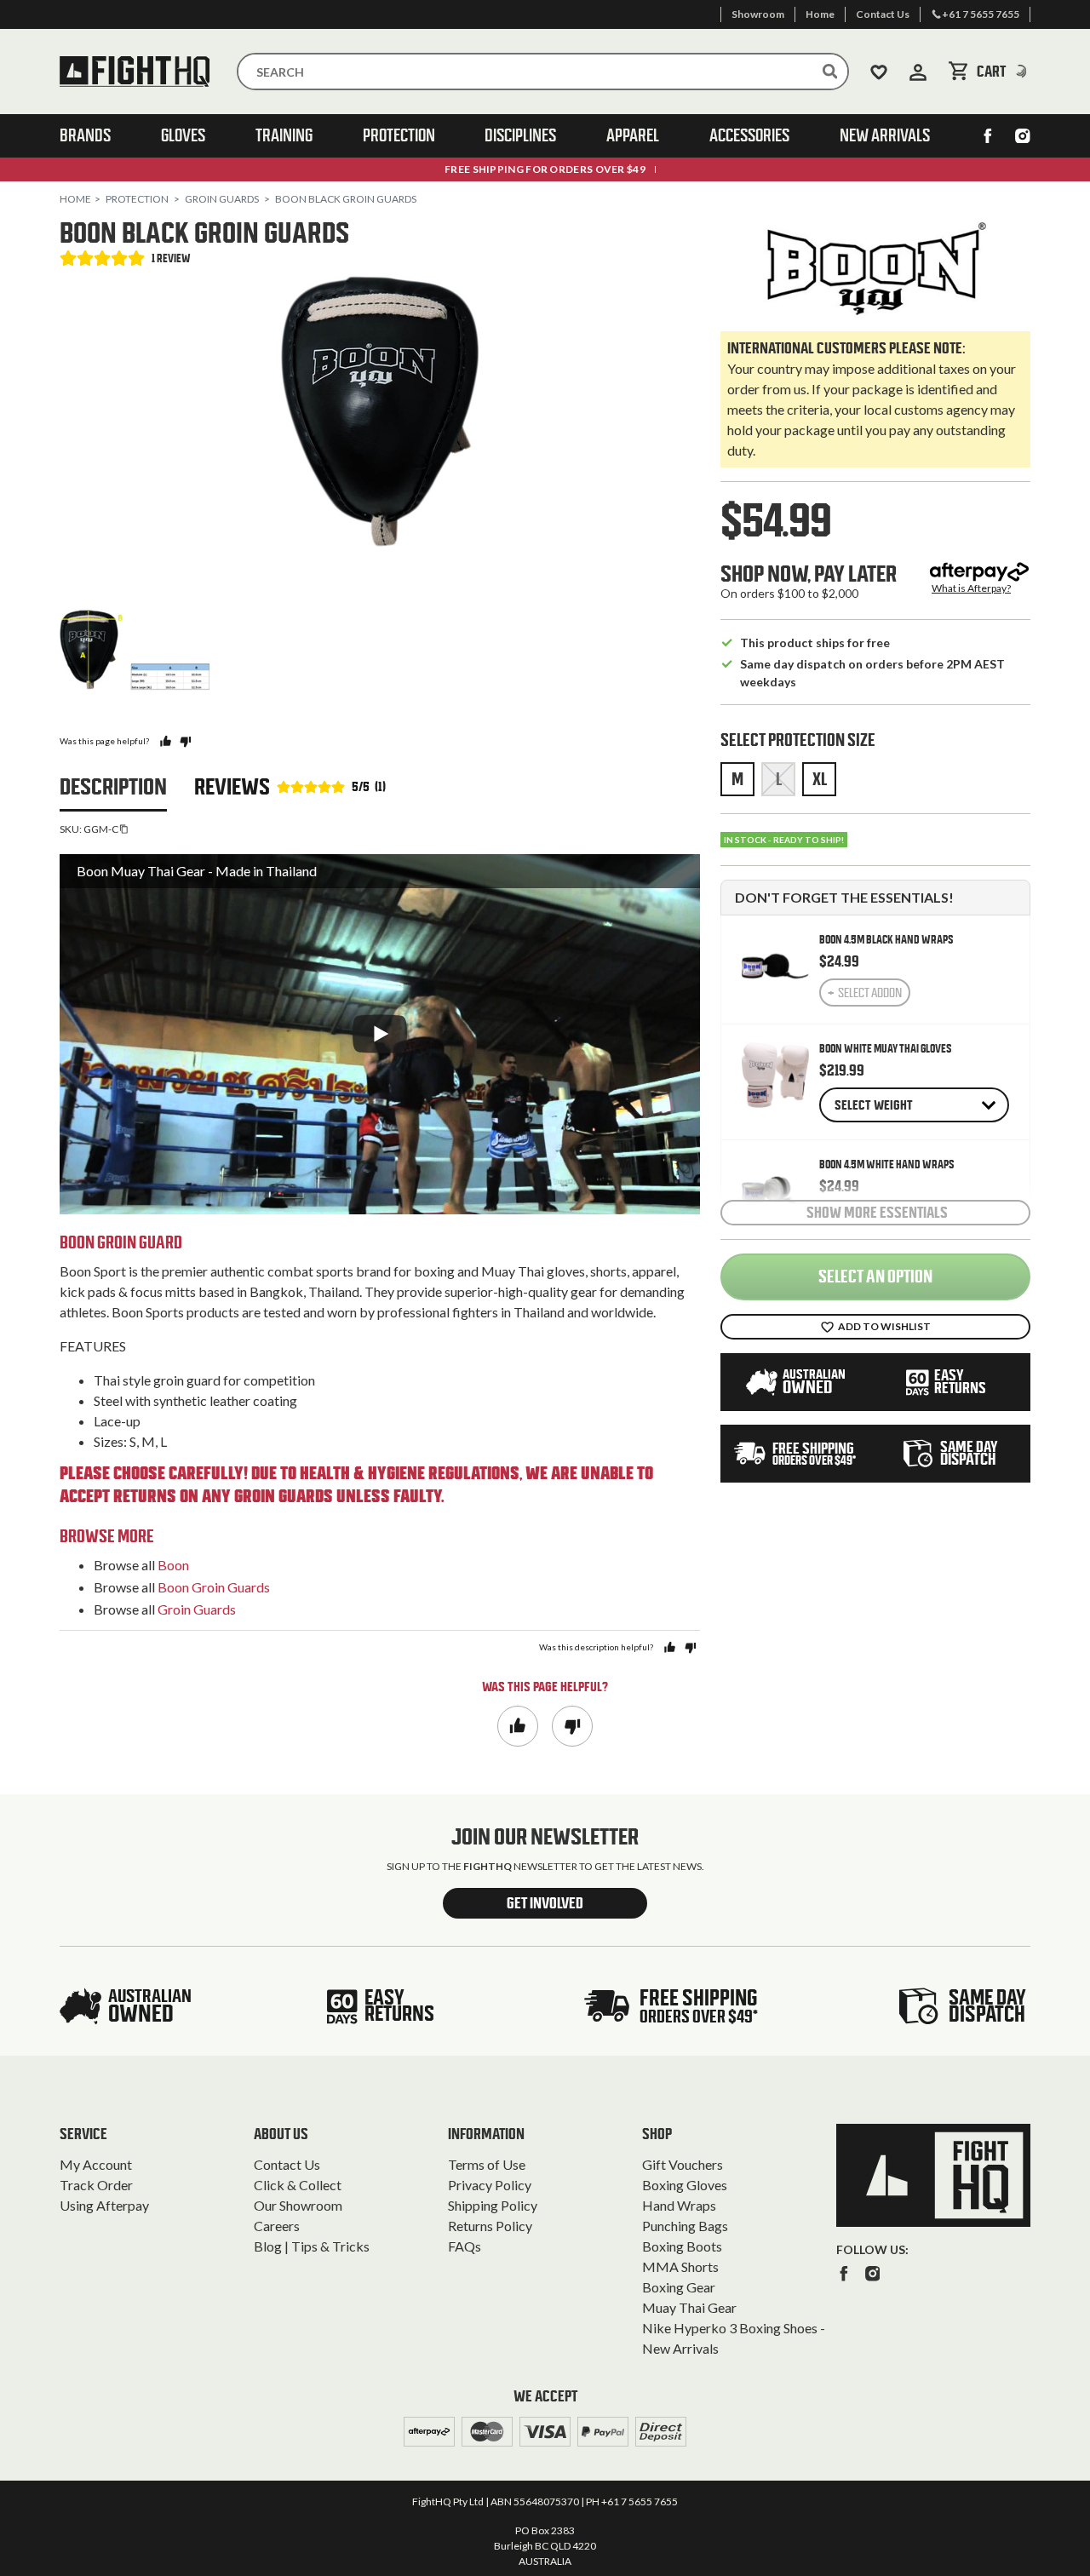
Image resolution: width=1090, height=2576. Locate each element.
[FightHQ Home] (933, 2175)
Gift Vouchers (683, 2164)
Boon (173, 1565)
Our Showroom (298, 2205)
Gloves (183, 135)
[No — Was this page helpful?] (185, 741)
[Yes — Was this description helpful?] (670, 1647)
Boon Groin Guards (214, 1587)
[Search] (830, 72)
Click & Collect (298, 2185)
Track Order (96, 2185)
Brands (85, 135)
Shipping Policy (493, 2205)
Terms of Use (487, 2164)
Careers (277, 2226)
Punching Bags (685, 2226)
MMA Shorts (680, 2266)
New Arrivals (885, 135)
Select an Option (875, 1277)
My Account (96, 2164)
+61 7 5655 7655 (640, 2501)
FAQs (465, 2246)
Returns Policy (490, 2226)
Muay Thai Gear (689, 2307)
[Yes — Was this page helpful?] (166, 741)
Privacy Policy (490, 2185)
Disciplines (520, 135)
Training (284, 135)
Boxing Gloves (685, 2185)
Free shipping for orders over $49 (545, 169)
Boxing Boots (682, 2246)
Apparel (633, 135)
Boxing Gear (679, 2287)
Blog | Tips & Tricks (312, 2246)
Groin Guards (222, 199)
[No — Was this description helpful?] (690, 1647)
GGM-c (101, 829)
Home (75, 199)
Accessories (749, 135)
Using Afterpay (104, 2205)
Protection (399, 135)
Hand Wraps (679, 2205)
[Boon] (875, 267)
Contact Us (287, 2164)
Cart (1004, 72)
